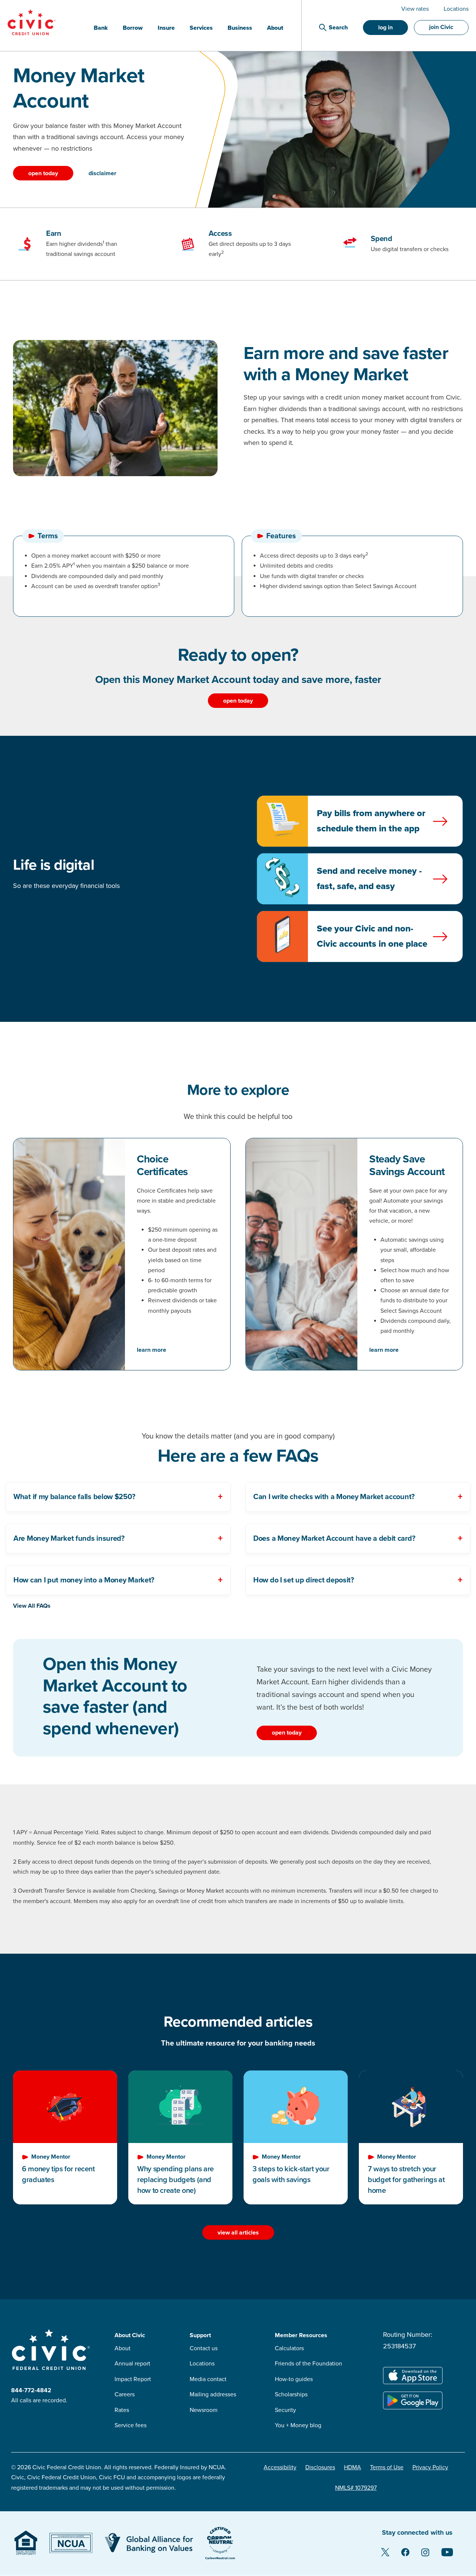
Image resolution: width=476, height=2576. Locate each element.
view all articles (238, 2233)
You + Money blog (298, 2425)
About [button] (275, 28)
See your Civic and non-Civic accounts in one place (372, 936)
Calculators (289, 2348)
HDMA (353, 2467)
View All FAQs (32, 1606)
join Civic (441, 27)
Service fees (131, 2425)
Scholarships (291, 2394)
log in (385, 28)
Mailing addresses (213, 2394)
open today (43, 173)
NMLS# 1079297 (356, 2488)
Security (285, 2410)
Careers (125, 2394)
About (123, 2348)
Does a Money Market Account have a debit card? (334, 1539)
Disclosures (320, 2467)
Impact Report (133, 2379)
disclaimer (102, 173)
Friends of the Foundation (308, 2364)
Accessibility (280, 2467)
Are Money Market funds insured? (69, 1539)
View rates (415, 9)
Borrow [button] (133, 28)
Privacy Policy (430, 2467)
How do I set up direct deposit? (304, 1580)
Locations (456, 9)
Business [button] (240, 28)
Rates (122, 2410)
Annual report (132, 2364)
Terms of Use (387, 2467)
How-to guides (294, 2379)
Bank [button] (101, 28)
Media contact (208, 2379)
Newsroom (204, 2410)
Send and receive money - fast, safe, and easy (369, 879)
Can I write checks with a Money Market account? (334, 1497)
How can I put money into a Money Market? (84, 1580)
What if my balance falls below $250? (74, 1497)
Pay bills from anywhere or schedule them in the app (371, 821)
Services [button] (201, 28)
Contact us (204, 2348)
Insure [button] (166, 28)
